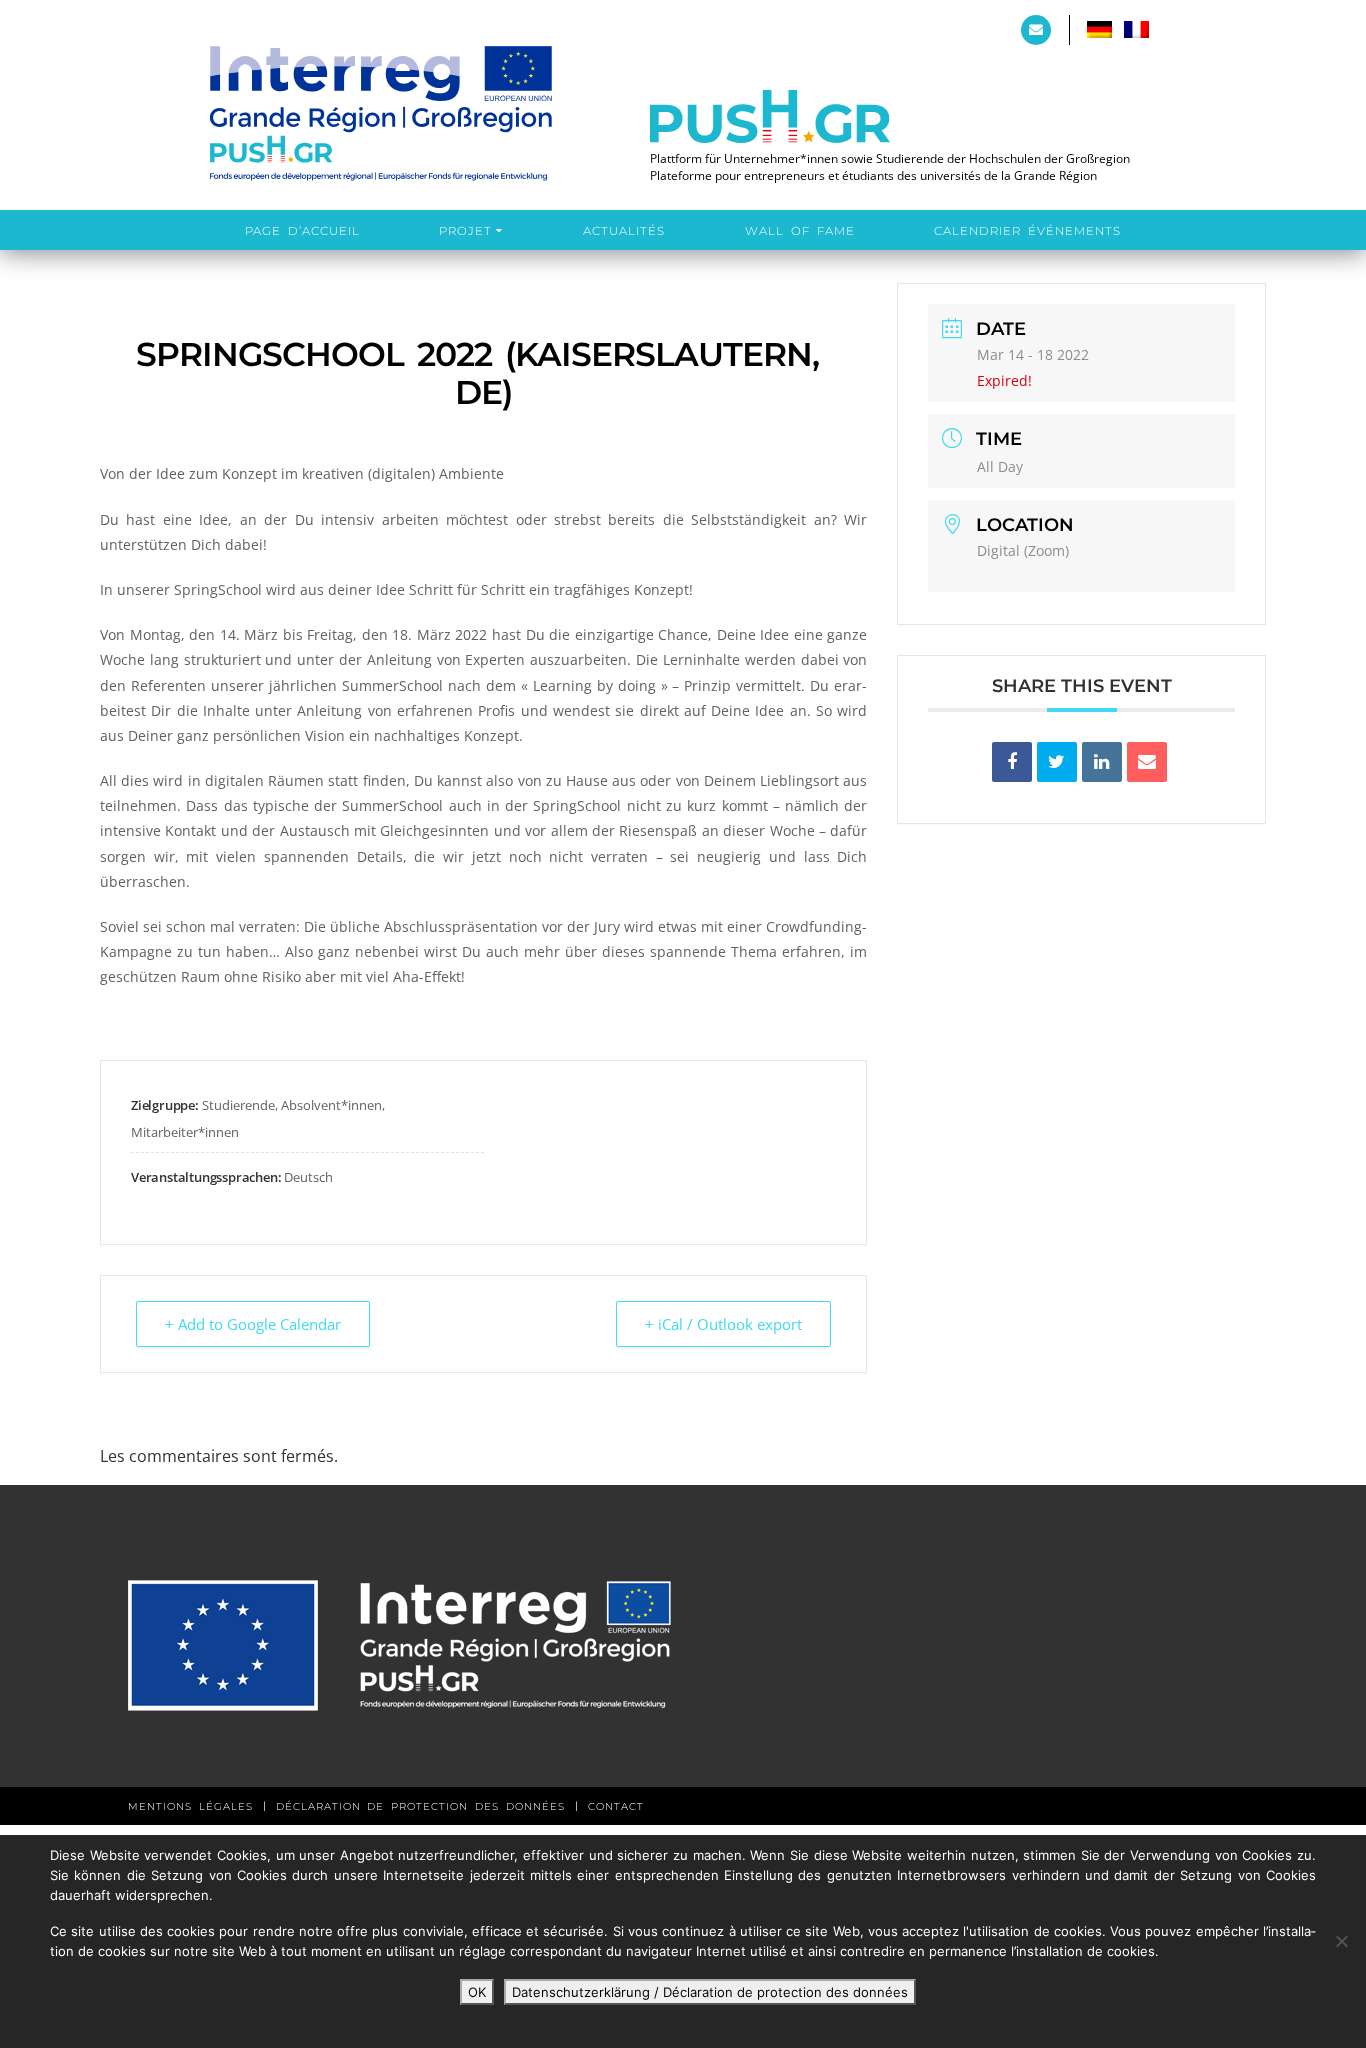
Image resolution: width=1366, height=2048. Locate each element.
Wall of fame (799, 231)
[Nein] (1341, 1941)
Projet (465, 231)
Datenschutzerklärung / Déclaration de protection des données (710, 1992)
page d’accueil (302, 231)
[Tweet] (1057, 762)
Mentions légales (190, 1806)
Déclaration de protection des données (420, 1806)
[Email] (1147, 762)
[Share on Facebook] (1012, 762)
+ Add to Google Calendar (253, 1324)
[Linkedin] (1102, 762)
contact (616, 1806)
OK (477, 1992)
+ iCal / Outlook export (723, 1324)
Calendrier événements (1027, 231)
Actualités (624, 231)
